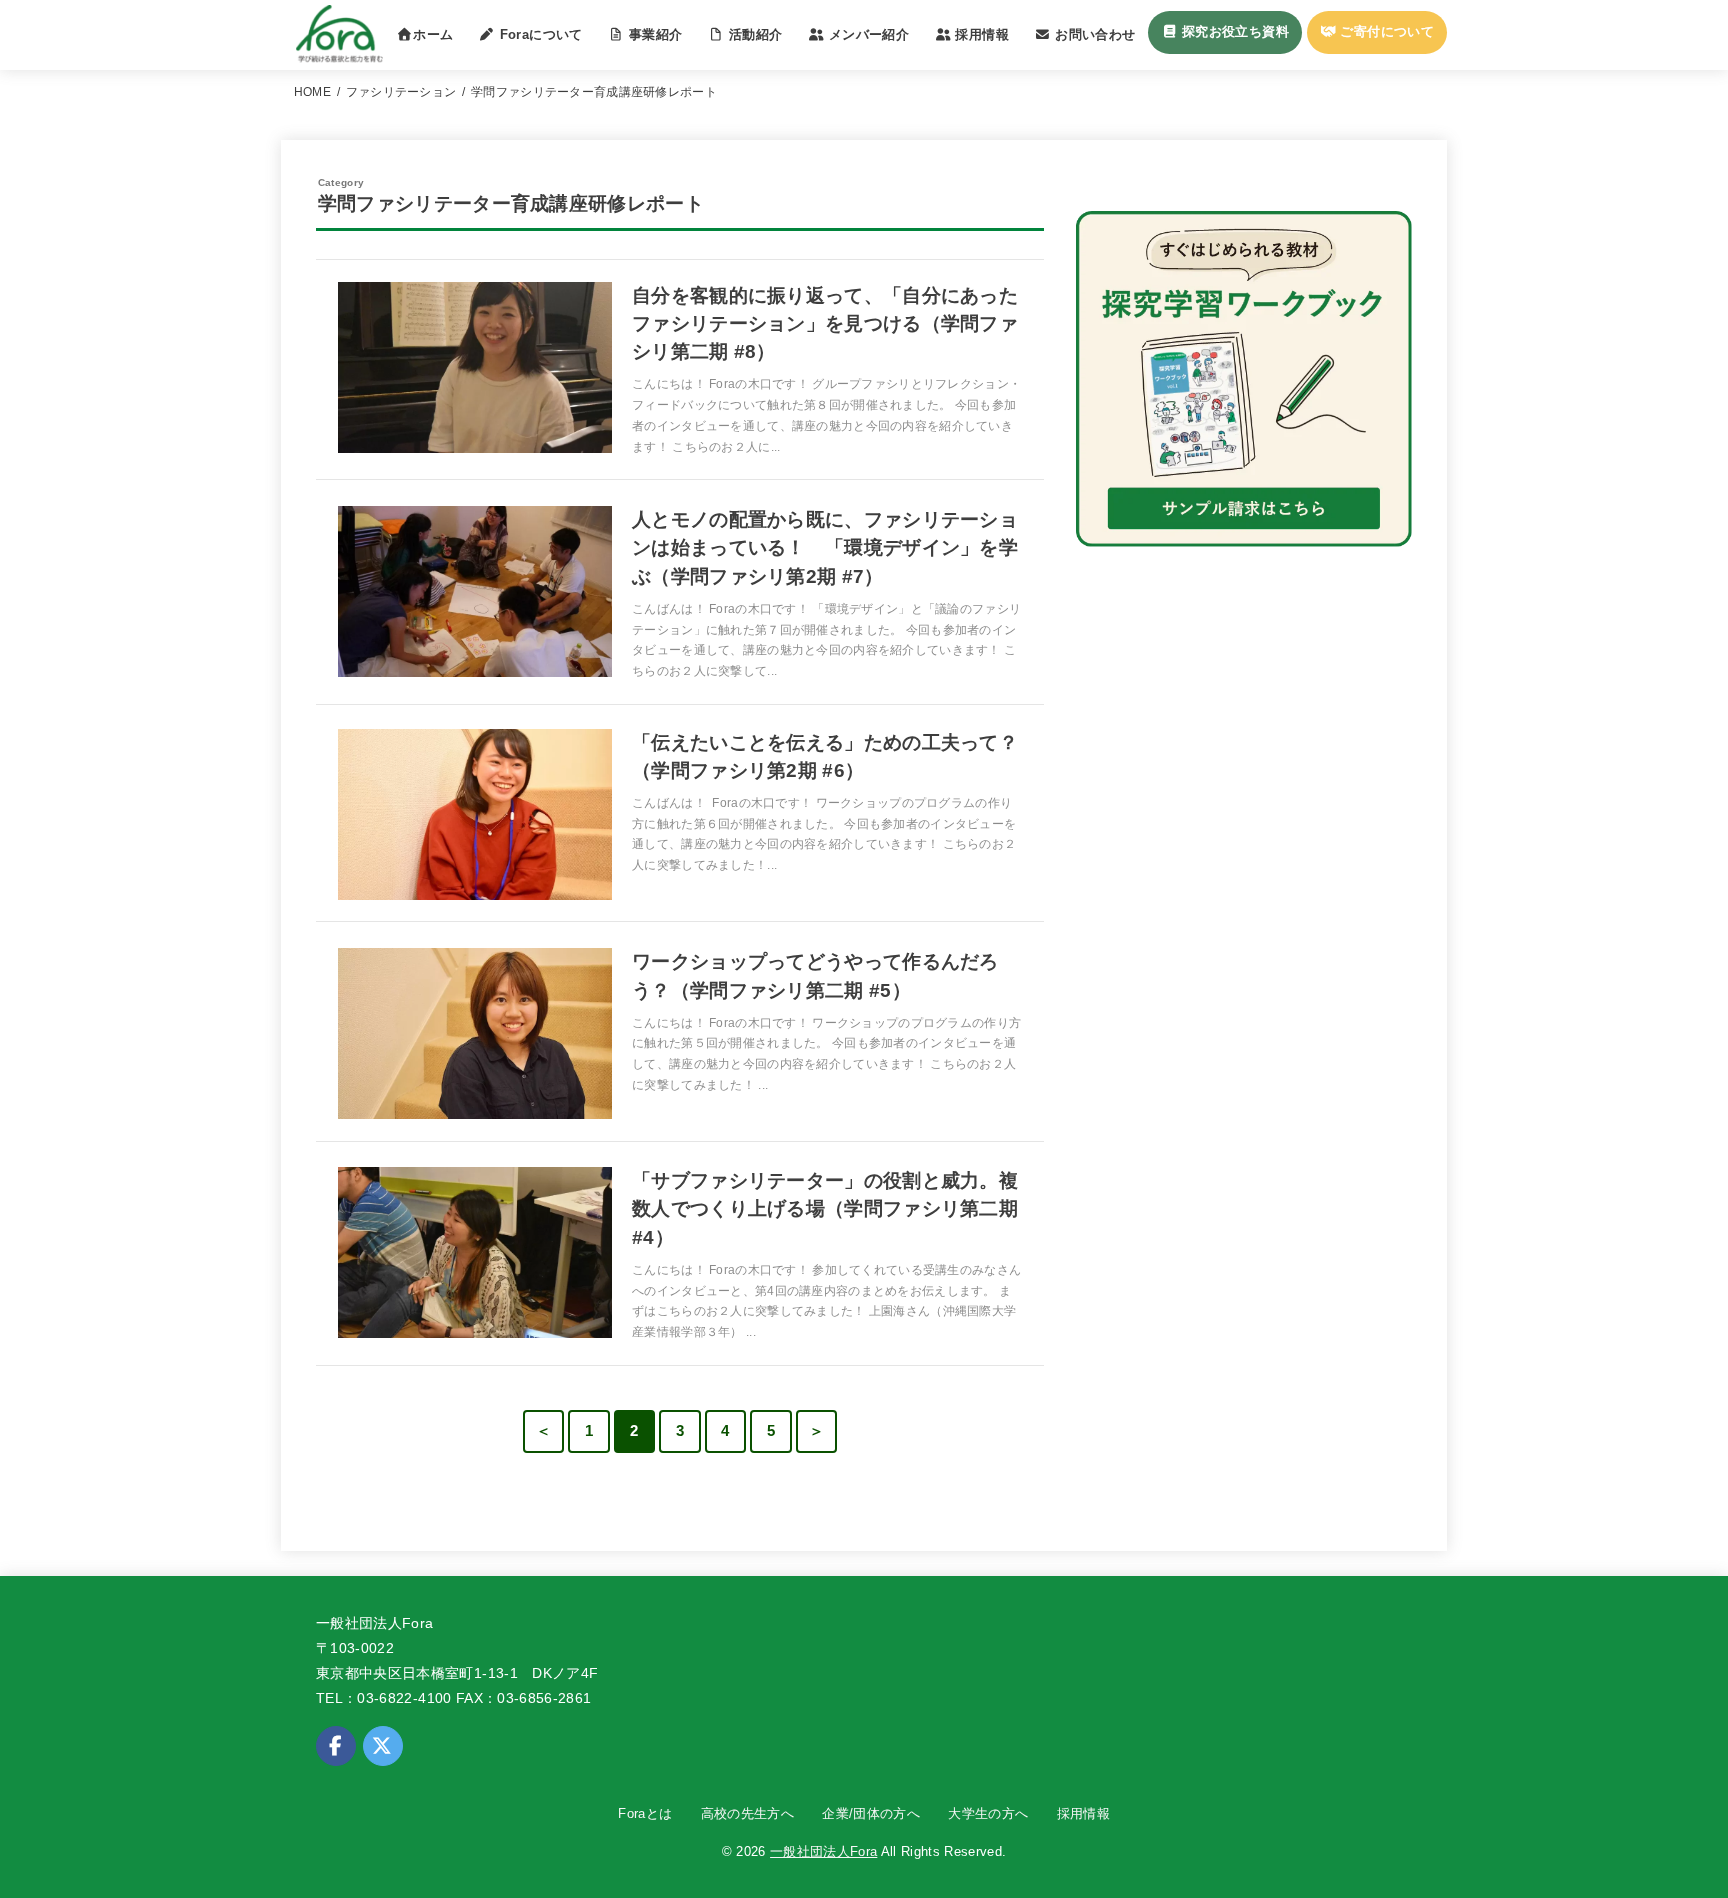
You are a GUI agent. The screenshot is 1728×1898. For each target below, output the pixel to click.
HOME (312, 92)
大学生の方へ (988, 1813)
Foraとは (645, 1813)
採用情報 (1083, 1813)
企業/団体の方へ (871, 1813)
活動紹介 (753, 34)
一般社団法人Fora (823, 1851)
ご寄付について (1385, 31)
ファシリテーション (401, 92)
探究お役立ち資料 (1233, 31)
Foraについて (539, 34)
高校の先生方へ (747, 1813)
